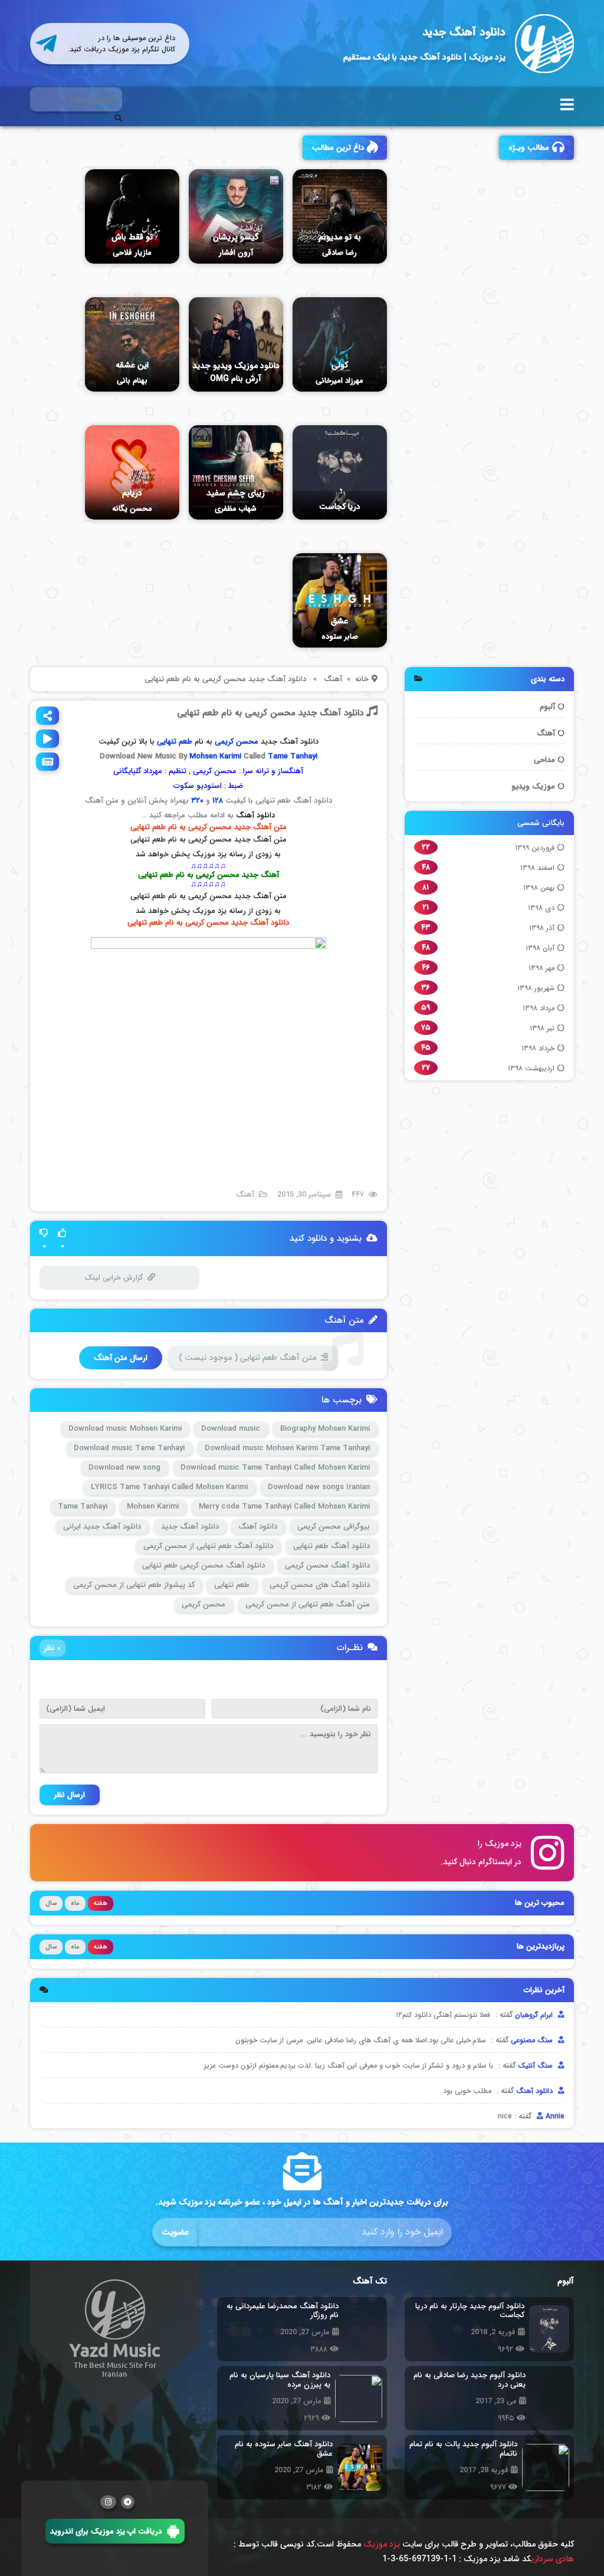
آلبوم (547, 707)
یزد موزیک (382, 2544)
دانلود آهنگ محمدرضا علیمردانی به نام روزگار (279, 2311)
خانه (362, 679)
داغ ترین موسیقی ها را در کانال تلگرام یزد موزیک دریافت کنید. (122, 44)
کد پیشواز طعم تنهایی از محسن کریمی (134, 1585)
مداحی (544, 760)
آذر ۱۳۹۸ (542, 928)
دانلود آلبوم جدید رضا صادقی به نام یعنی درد (467, 2380)
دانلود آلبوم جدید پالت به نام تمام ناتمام (463, 2449)
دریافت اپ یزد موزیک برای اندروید (106, 2531)
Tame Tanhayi (293, 756)
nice (505, 2116)
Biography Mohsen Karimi (325, 1429)
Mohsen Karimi (215, 756)
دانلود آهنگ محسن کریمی (327, 1565)
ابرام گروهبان (535, 2015)
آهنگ (546, 733)
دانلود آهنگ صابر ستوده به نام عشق (284, 2449)
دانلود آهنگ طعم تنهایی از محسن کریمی (208, 1546)
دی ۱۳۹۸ (541, 908)
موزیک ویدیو (533, 786)
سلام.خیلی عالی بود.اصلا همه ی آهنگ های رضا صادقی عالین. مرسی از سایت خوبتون (361, 2040)
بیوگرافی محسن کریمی (334, 1527)
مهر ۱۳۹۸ (541, 968)
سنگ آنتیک (536, 2066)
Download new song (124, 1468)
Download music (231, 1429)
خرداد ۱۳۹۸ (538, 1048)
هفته (101, 1903)
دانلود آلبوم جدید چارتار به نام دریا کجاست (470, 2311)
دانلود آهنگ (255, 815)
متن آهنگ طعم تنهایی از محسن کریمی (308, 1604)
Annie (554, 2116)
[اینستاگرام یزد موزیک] (108, 2502)
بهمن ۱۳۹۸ (539, 888)
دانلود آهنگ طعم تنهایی (331, 1546)
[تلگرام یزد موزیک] (128, 2502)
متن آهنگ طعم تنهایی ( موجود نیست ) (247, 1358)
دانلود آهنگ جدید (464, 32)
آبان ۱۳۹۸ (540, 948)
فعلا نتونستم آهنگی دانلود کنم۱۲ (443, 2015)
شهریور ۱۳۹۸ (536, 988)
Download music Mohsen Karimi (125, 1429)
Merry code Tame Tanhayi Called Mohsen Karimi (284, 1506)
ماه (75, 1903)
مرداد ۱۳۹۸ (539, 1008)
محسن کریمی (237, 742)
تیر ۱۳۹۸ (542, 1028)
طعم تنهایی (232, 1585)
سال (51, 1903)
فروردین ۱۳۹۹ (535, 848)
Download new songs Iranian (319, 1487)
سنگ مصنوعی (533, 2040)
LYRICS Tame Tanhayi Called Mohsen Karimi (169, 1487)
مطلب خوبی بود (467, 2091)
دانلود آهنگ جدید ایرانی (102, 1527)
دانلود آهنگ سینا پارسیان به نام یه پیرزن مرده (280, 2380)
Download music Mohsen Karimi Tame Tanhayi (287, 1448)
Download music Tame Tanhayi (129, 1448)
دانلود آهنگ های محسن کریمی (320, 1585)
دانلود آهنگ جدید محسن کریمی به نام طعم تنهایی (270, 713)
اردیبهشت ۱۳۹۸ (531, 1068)
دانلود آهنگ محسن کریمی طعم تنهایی (203, 1565)
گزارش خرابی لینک (114, 1278)
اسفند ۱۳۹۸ (537, 868)
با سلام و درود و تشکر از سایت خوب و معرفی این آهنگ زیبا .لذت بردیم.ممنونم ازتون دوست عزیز (349, 2066)
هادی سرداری (552, 2559)
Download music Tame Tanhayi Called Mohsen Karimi (275, 1468)
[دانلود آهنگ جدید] (544, 44)
